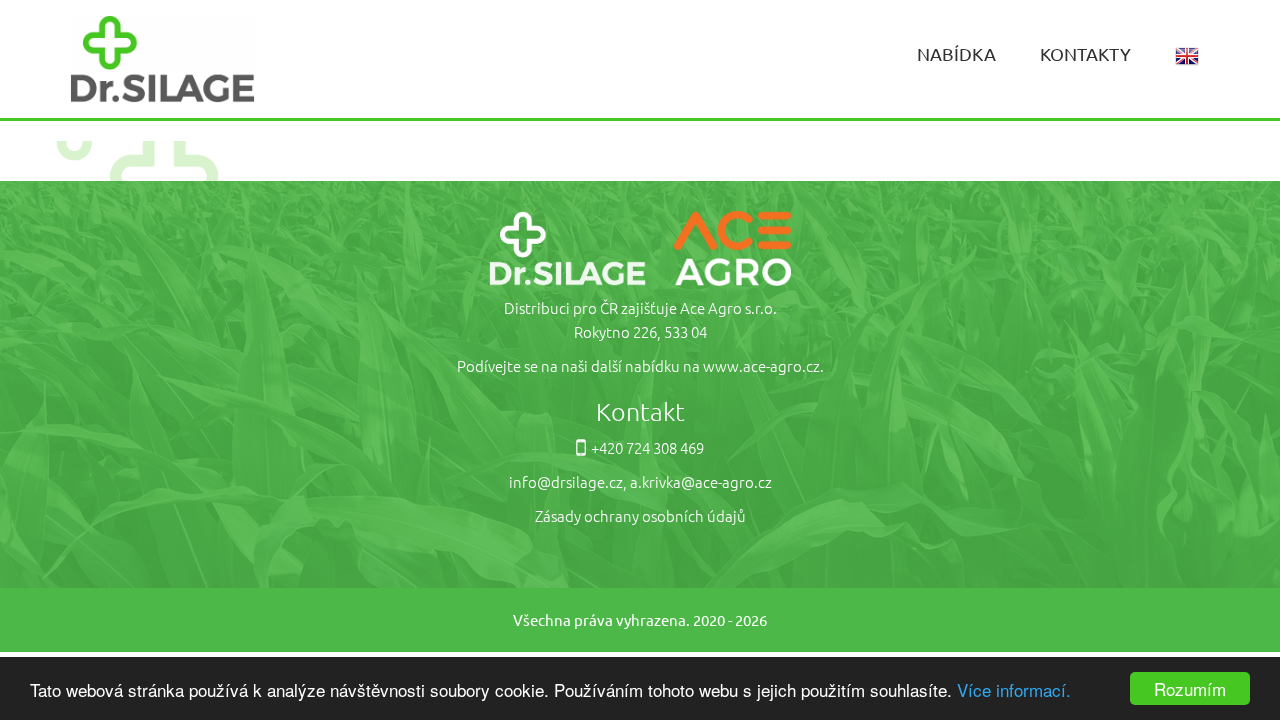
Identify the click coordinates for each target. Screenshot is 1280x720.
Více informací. (1014, 689)
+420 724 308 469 (647, 447)
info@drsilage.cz (566, 481)
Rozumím (1190, 688)
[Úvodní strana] (162, 56)
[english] (1187, 54)
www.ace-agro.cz (761, 365)
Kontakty (1085, 53)
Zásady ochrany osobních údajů (640, 515)
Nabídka (956, 53)
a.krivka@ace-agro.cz (701, 481)
